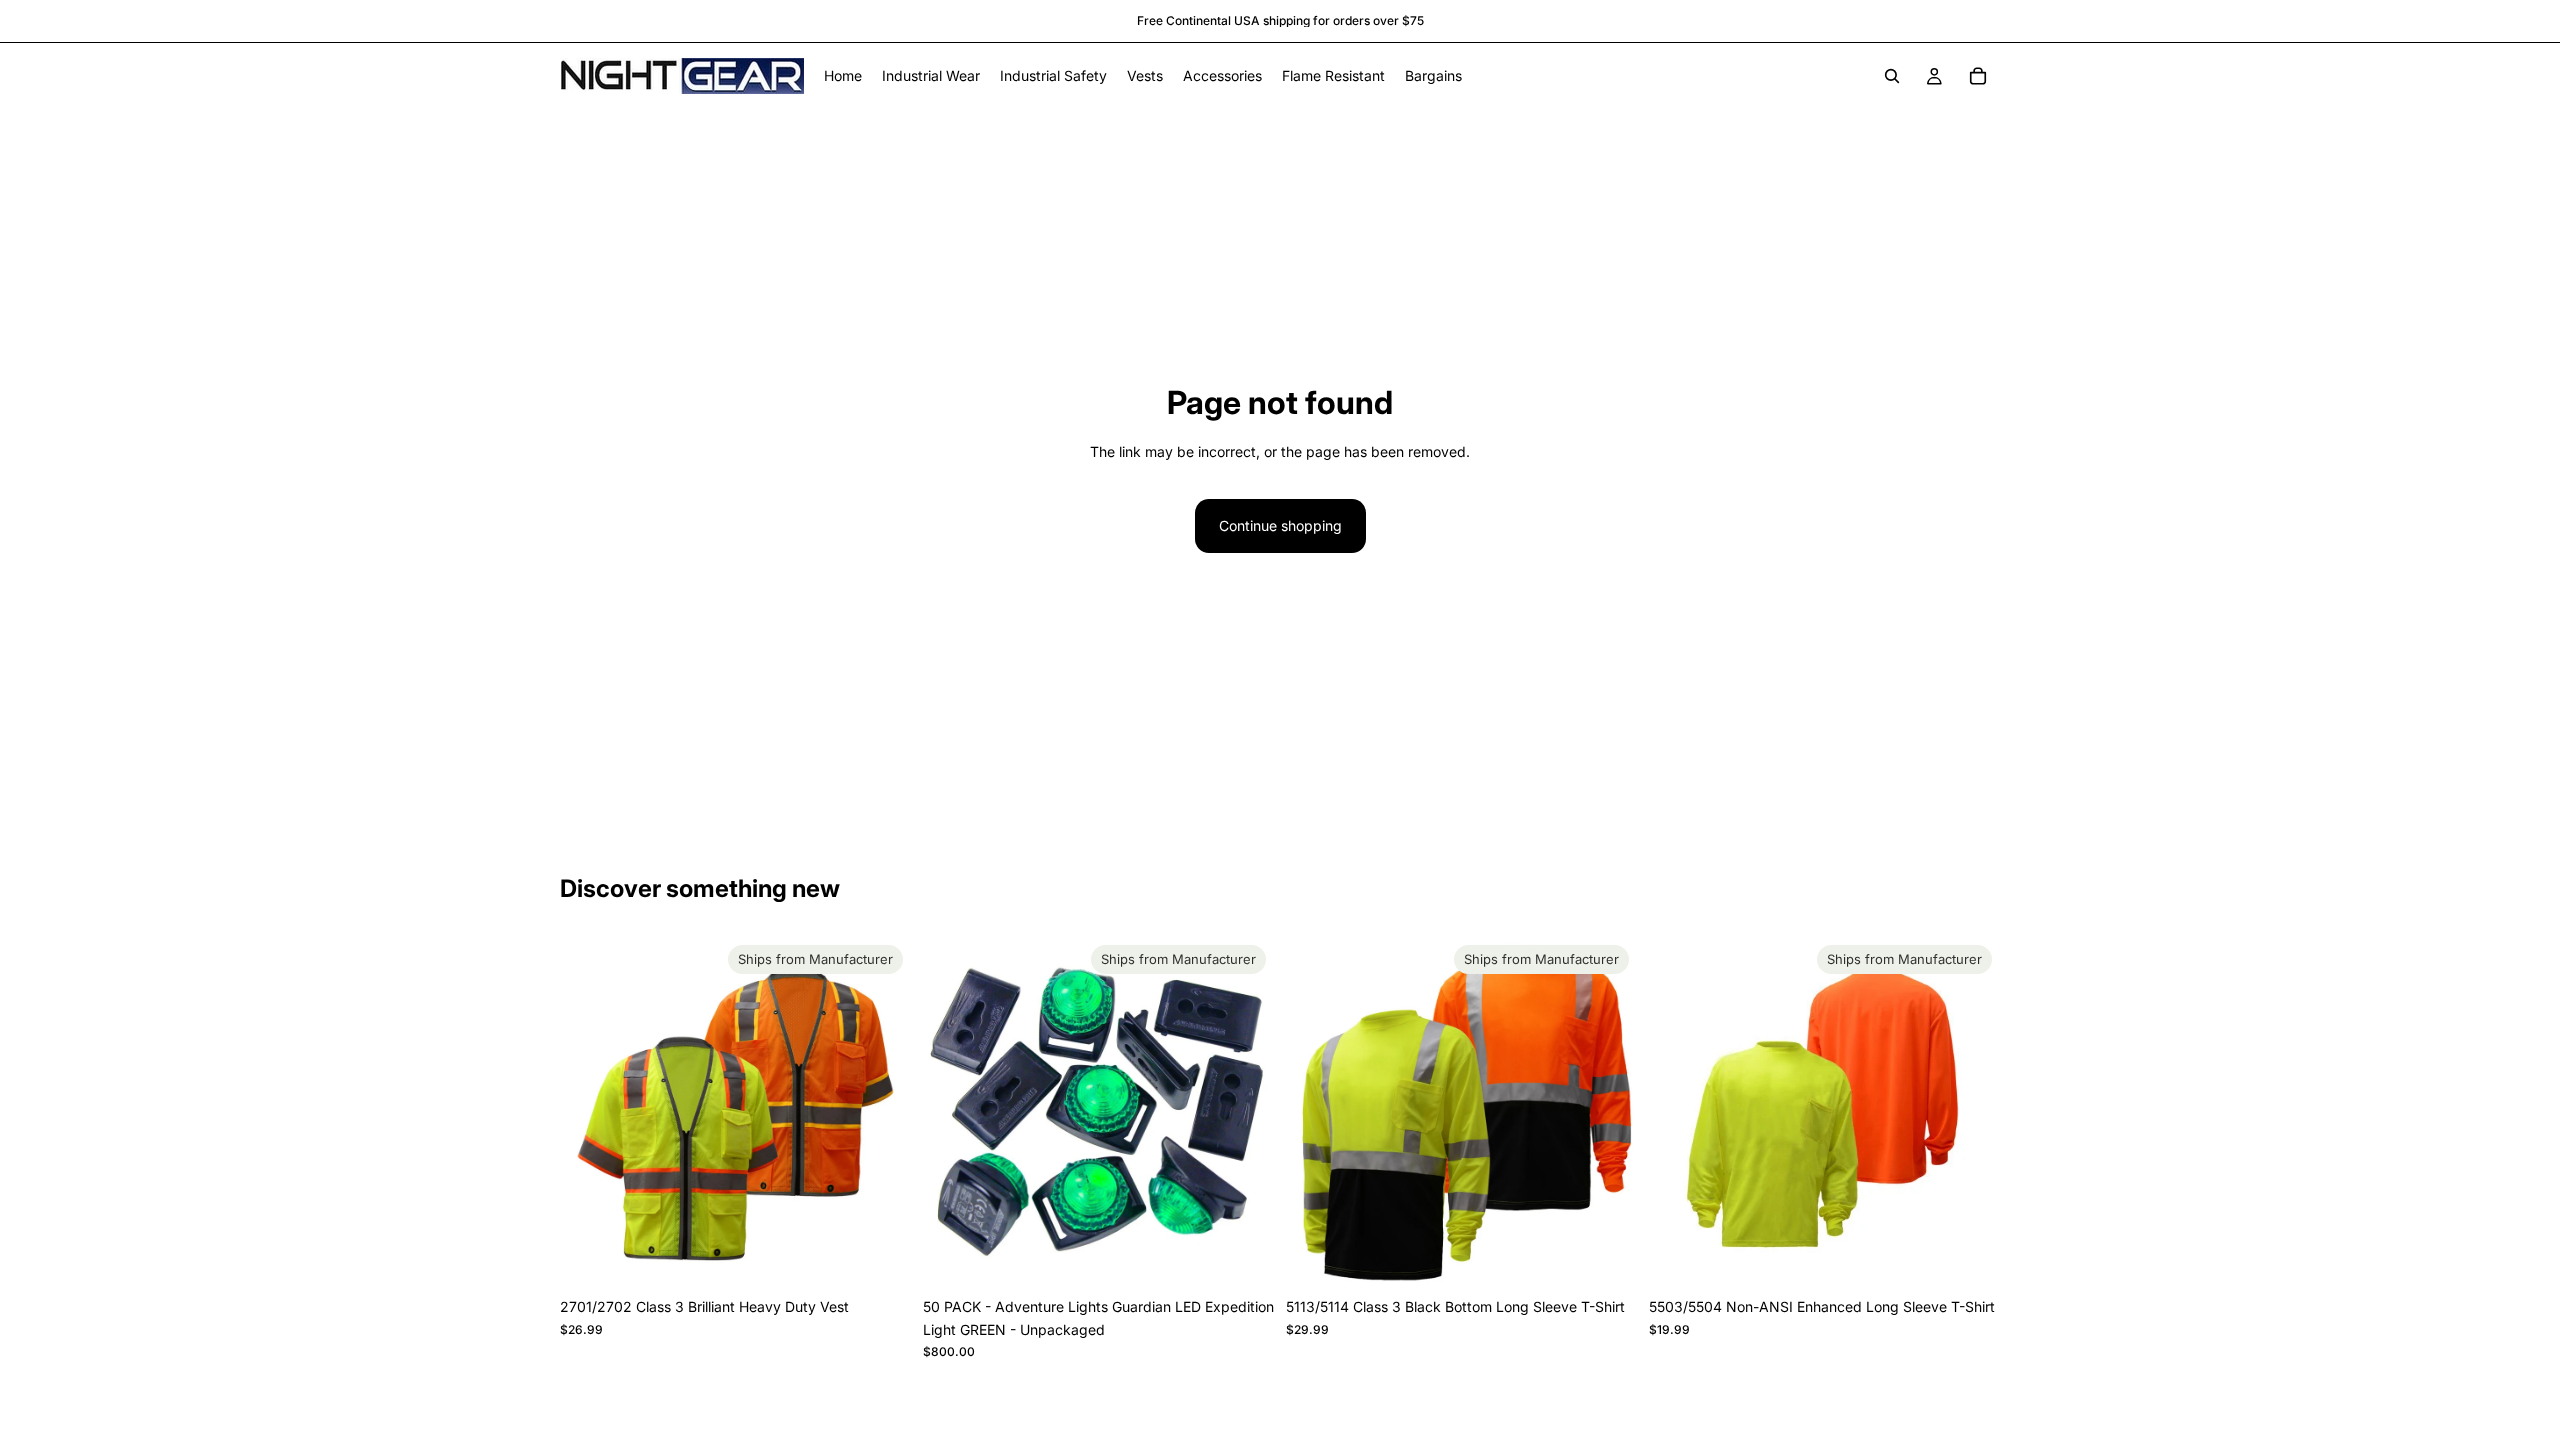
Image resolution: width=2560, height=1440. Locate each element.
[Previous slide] (590, 1113)
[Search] (1892, 76)
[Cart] (1978, 76)
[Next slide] (881, 1113)
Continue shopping (1280, 525)
